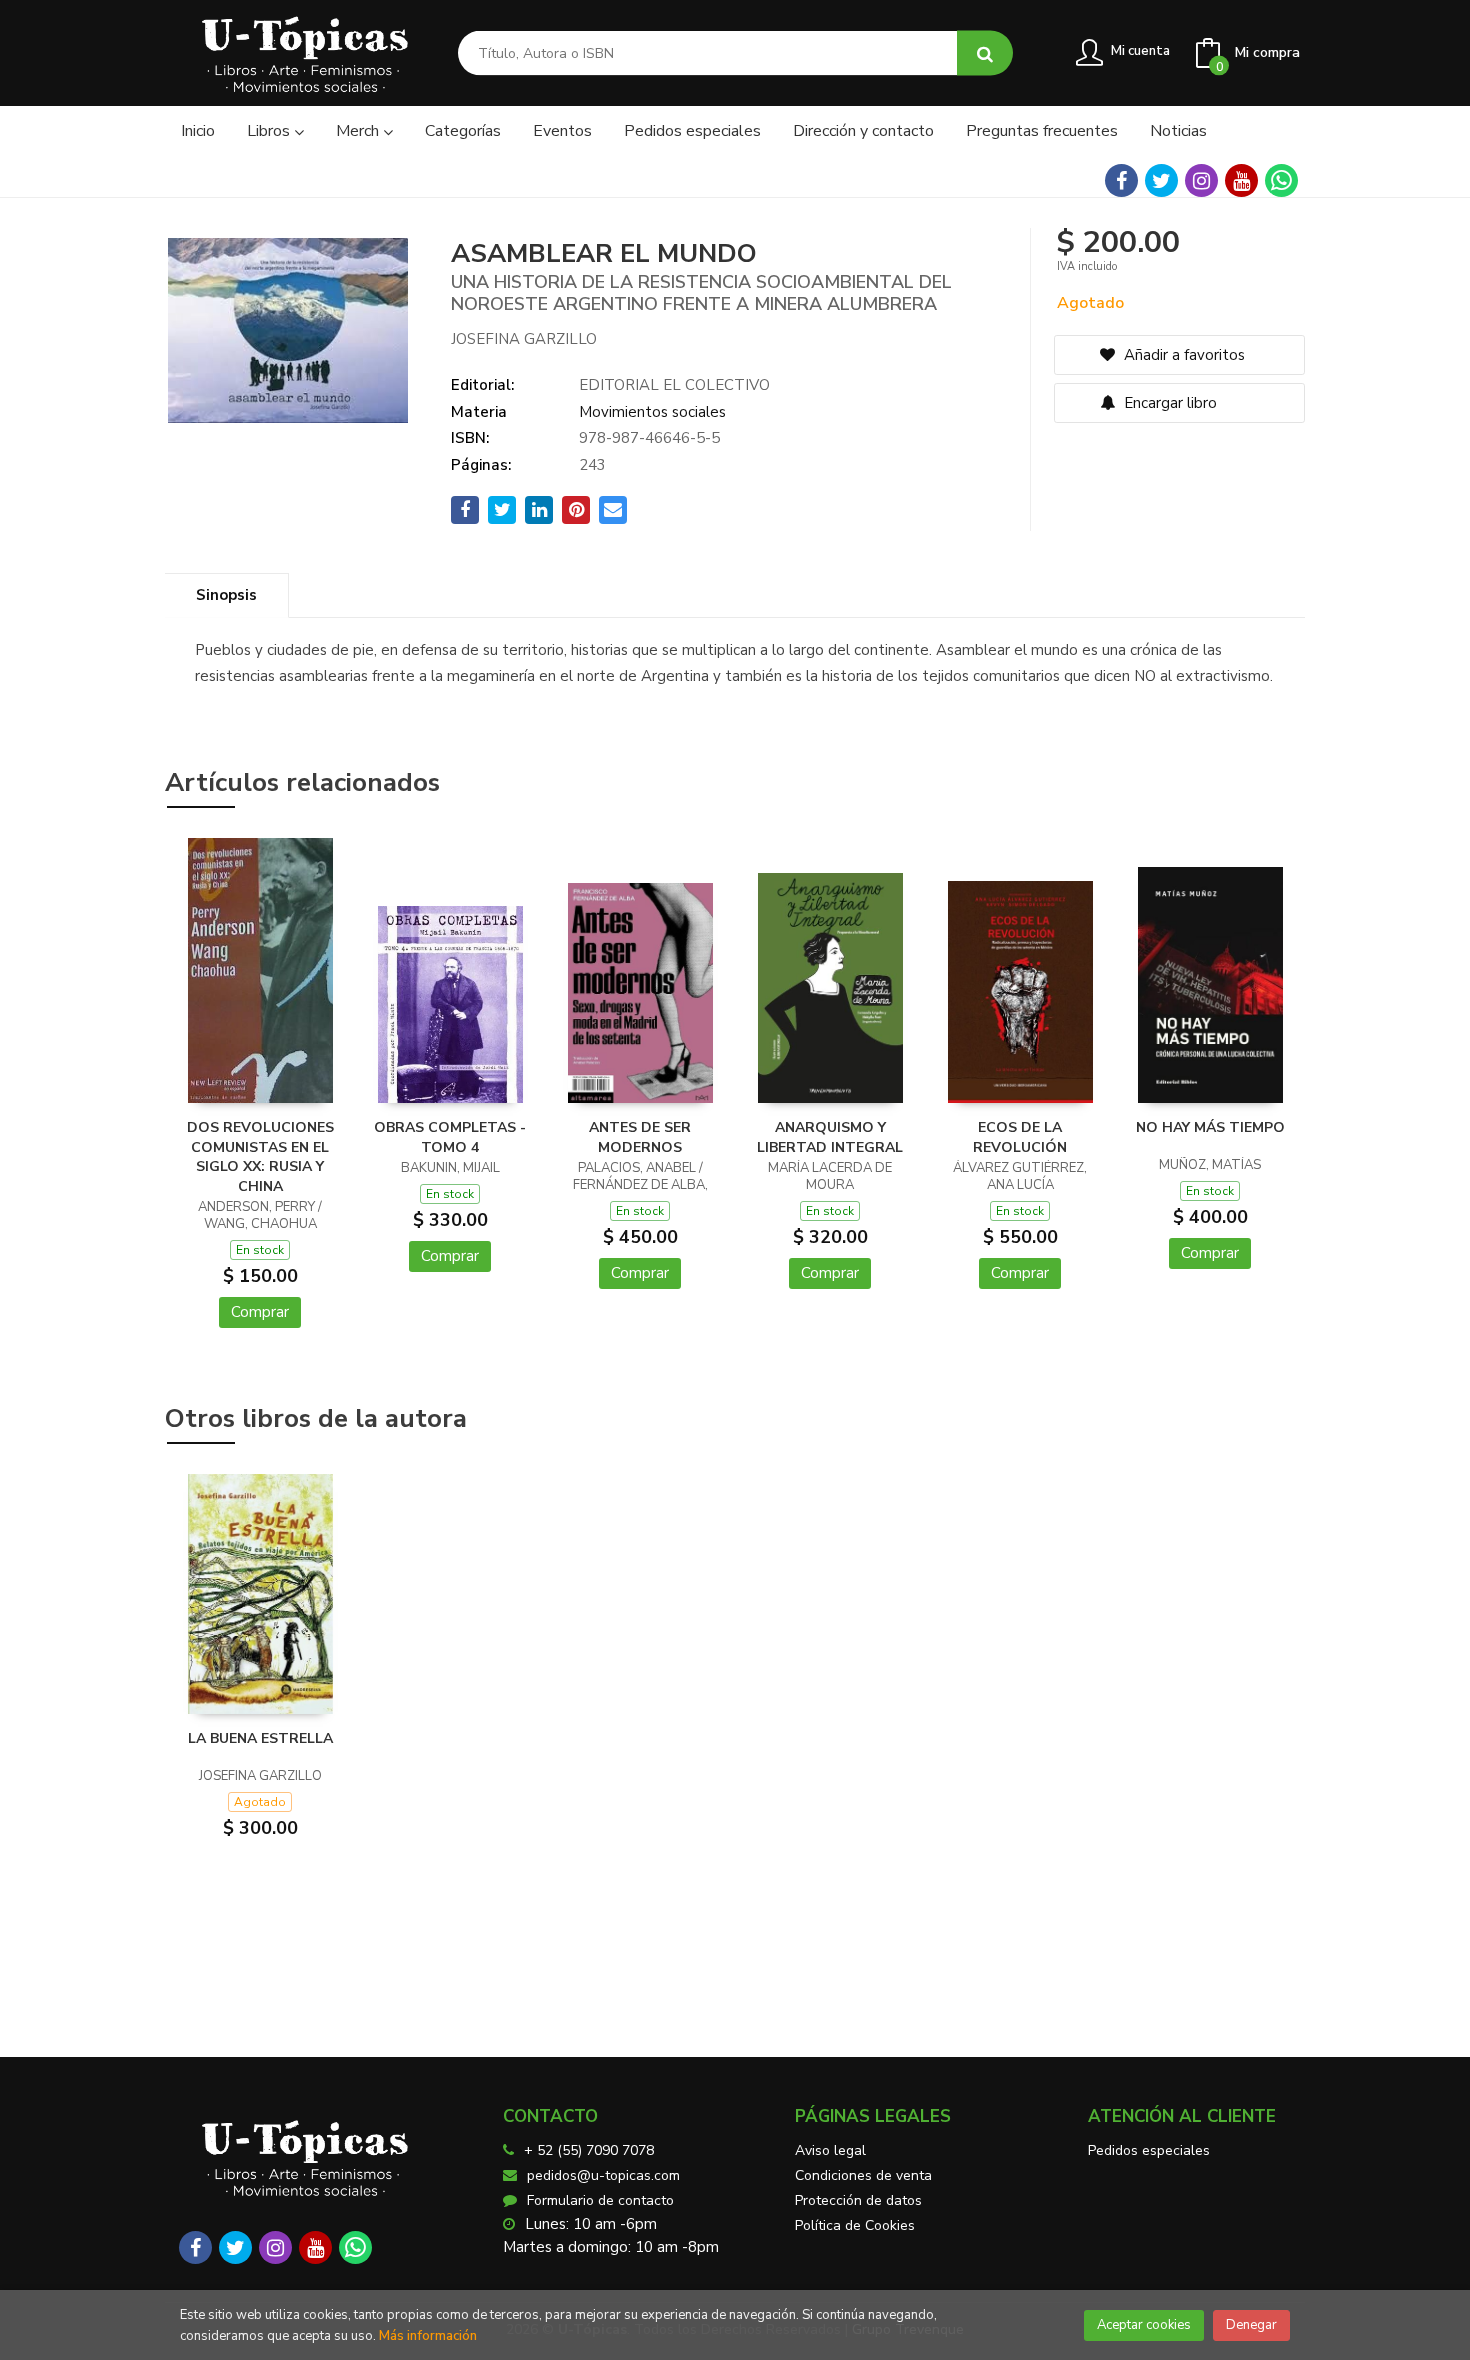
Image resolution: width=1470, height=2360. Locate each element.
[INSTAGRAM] (1201, 180)
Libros (270, 131)
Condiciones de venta (863, 2175)
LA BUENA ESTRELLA (260, 1738)
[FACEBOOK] (1121, 180)
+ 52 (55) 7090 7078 (589, 2150)
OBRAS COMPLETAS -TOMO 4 (450, 1137)
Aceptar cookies (1144, 2325)
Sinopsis (226, 595)
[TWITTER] (1161, 180)
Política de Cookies (855, 2225)
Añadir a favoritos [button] (1182, 355)
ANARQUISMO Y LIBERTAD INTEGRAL (830, 1137)
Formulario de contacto (600, 2200)
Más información (428, 2336)
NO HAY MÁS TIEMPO (1210, 1127)
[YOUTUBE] (1241, 180)
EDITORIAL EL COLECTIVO (674, 385)
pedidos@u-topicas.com (603, 2175)
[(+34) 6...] (1281, 180)
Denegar (1251, 2325)
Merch (359, 131)
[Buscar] (985, 53)
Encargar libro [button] (1168, 403)
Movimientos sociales (652, 412)
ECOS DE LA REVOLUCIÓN (1020, 1137)
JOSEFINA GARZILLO (524, 339)
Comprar (260, 1312)
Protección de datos (858, 2200)
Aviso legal (830, 2150)
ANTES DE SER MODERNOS (640, 1137)
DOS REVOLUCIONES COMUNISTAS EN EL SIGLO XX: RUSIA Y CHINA (260, 1157)
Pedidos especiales (1149, 2150)
